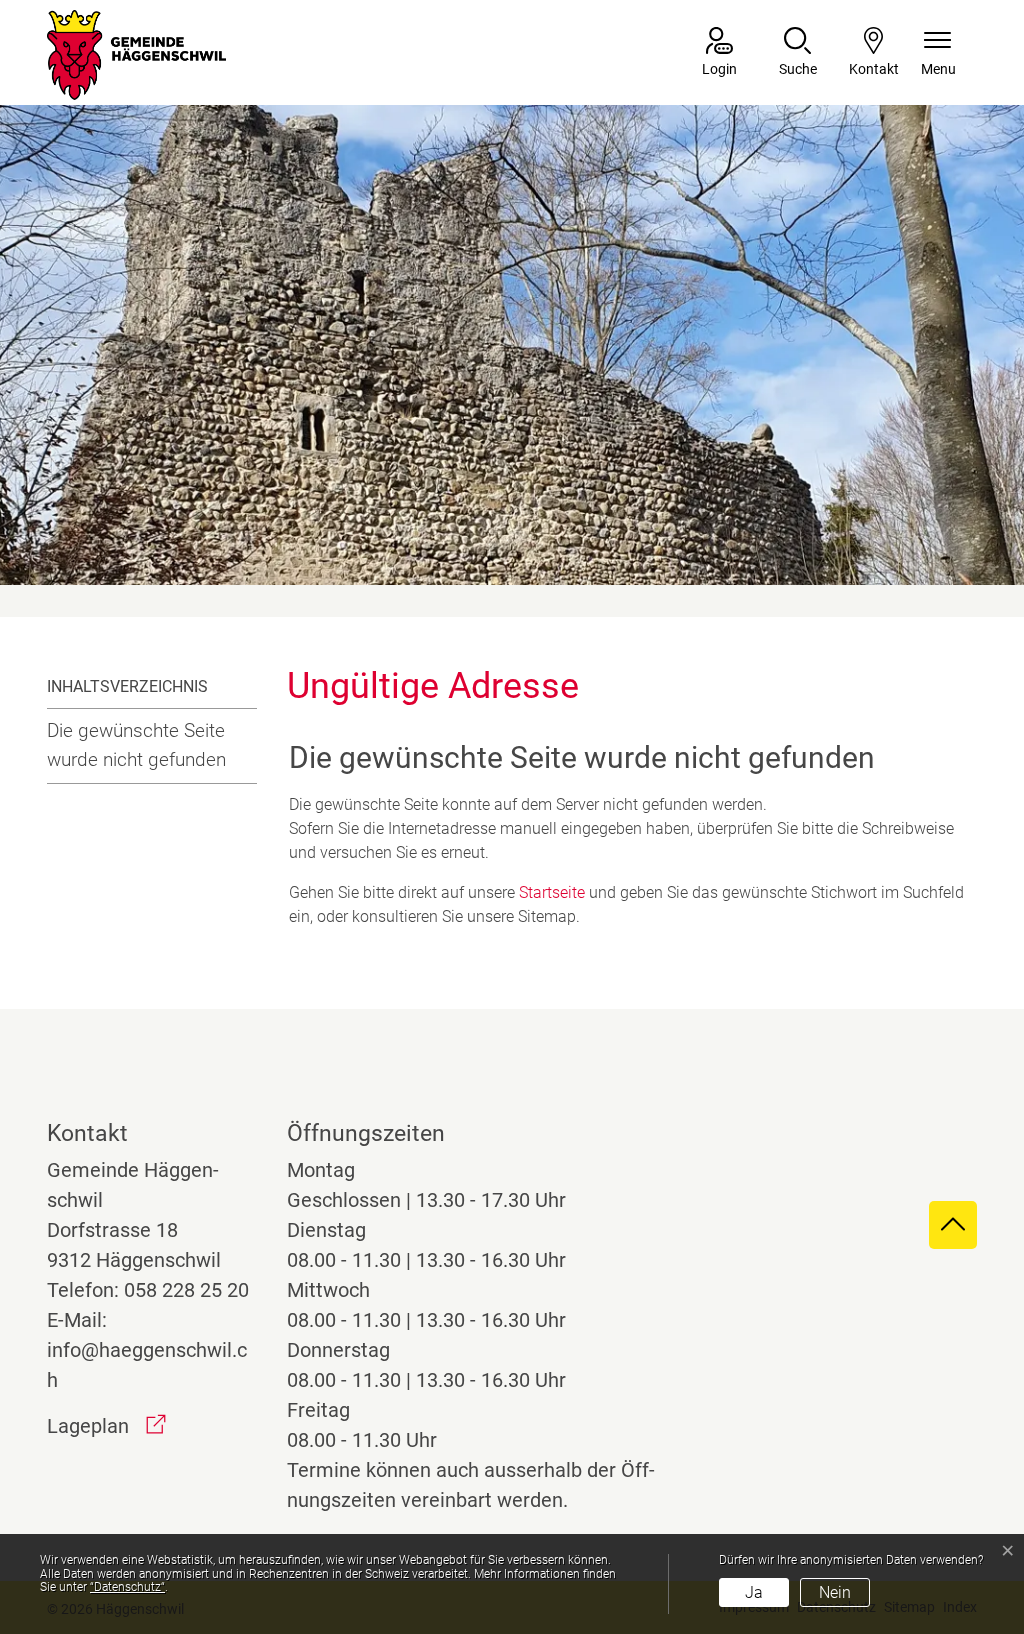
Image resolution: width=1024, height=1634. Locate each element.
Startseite (552, 892)
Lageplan (106, 1426)
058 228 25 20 (186, 1290)
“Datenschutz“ (127, 1587)
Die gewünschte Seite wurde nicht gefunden (136, 745)
